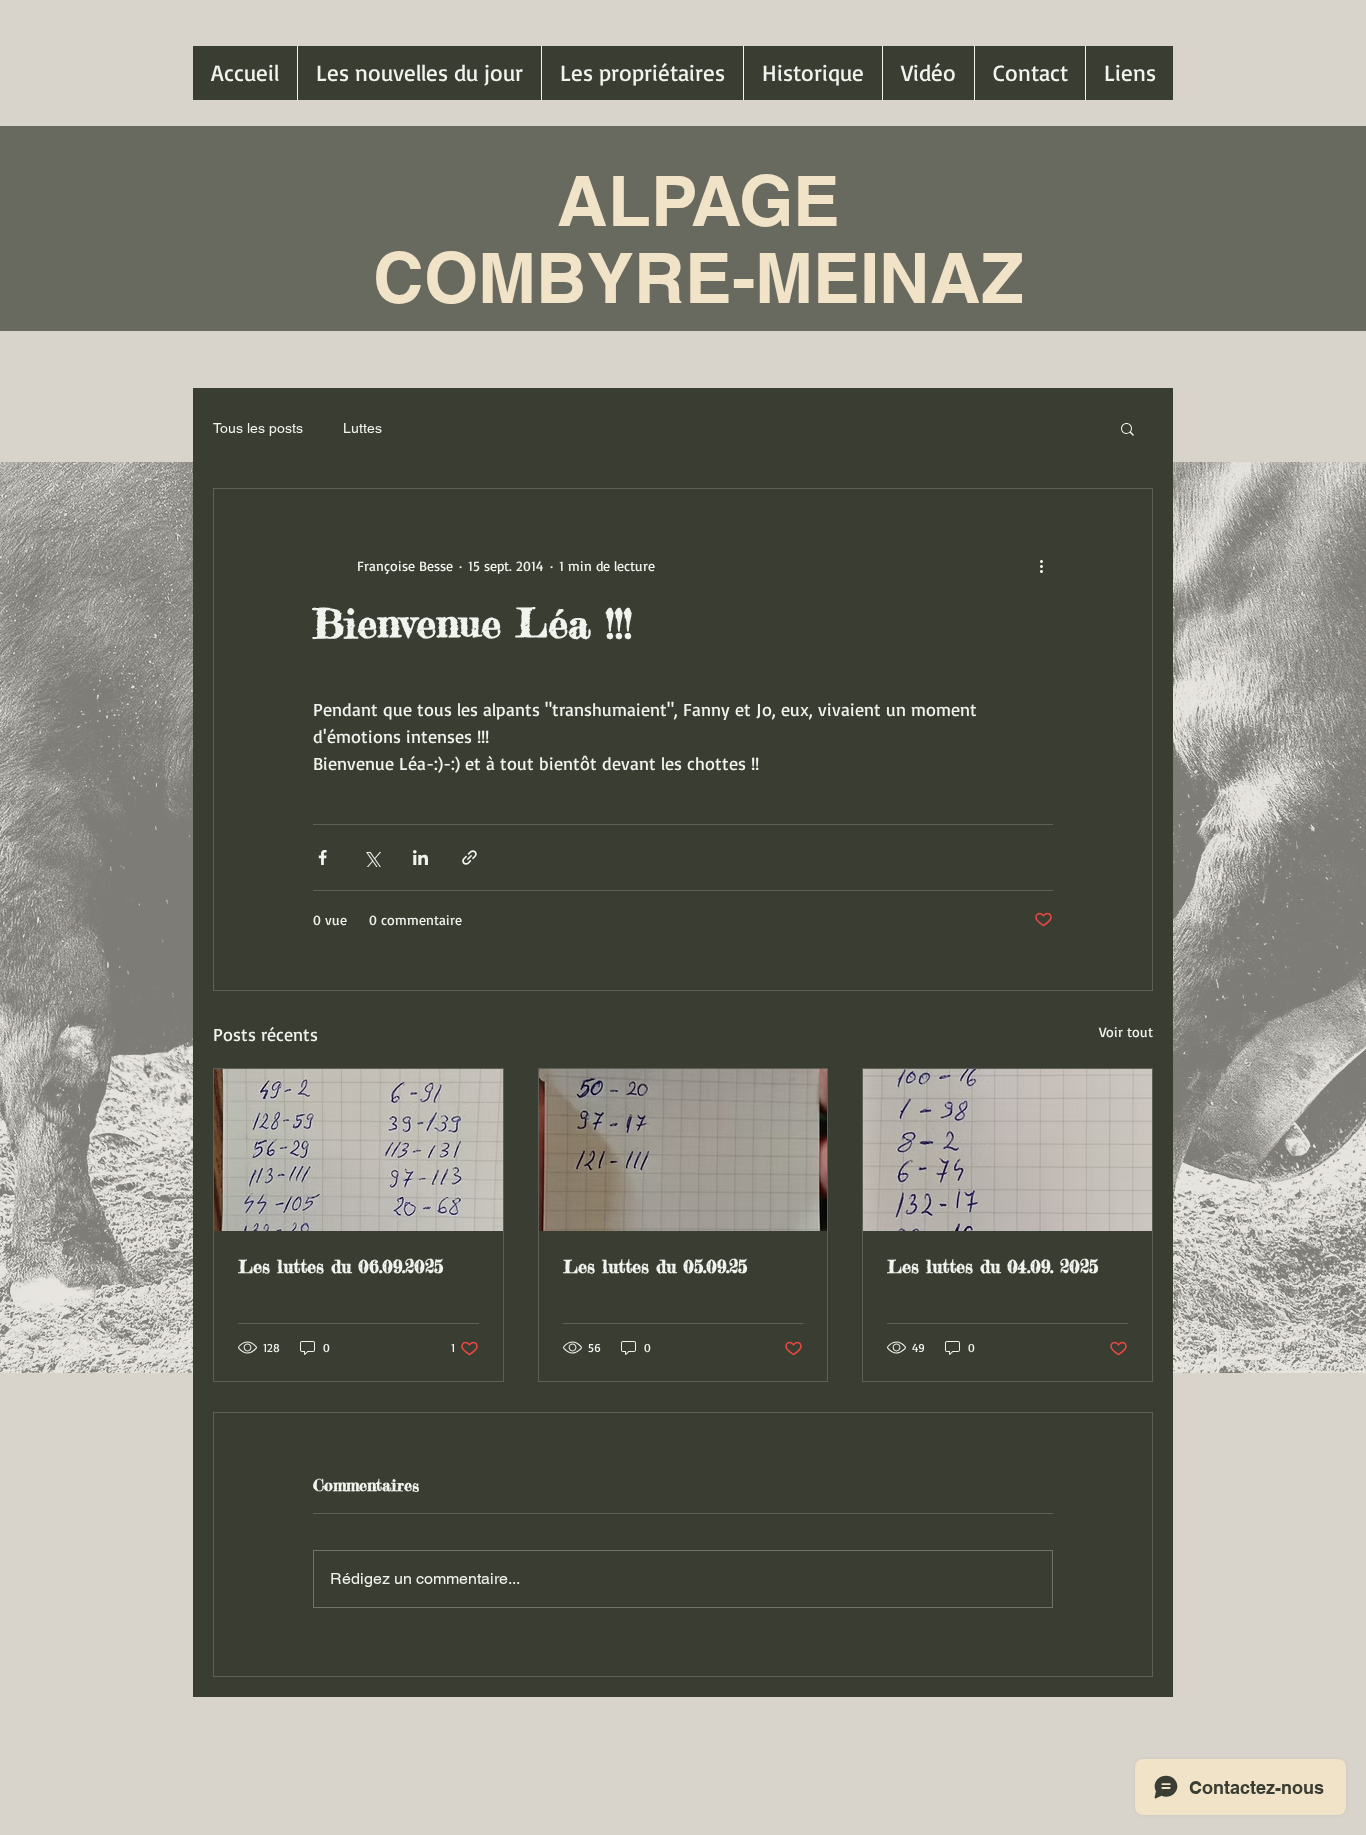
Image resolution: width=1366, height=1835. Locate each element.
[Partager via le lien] (469, 857)
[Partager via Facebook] (322, 857)
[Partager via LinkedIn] (420, 857)
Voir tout (1126, 1031)
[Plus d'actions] (1041, 565)
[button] (1127, 428)
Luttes (362, 428)
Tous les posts (258, 428)
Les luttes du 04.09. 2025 (992, 1266)
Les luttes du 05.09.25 (655, 1266)
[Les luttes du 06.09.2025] (358, 1150)
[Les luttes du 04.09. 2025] (1007, 1150)
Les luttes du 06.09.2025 (340, 1266)
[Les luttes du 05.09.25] (683, 1150)
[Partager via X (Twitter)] (371, 857)
